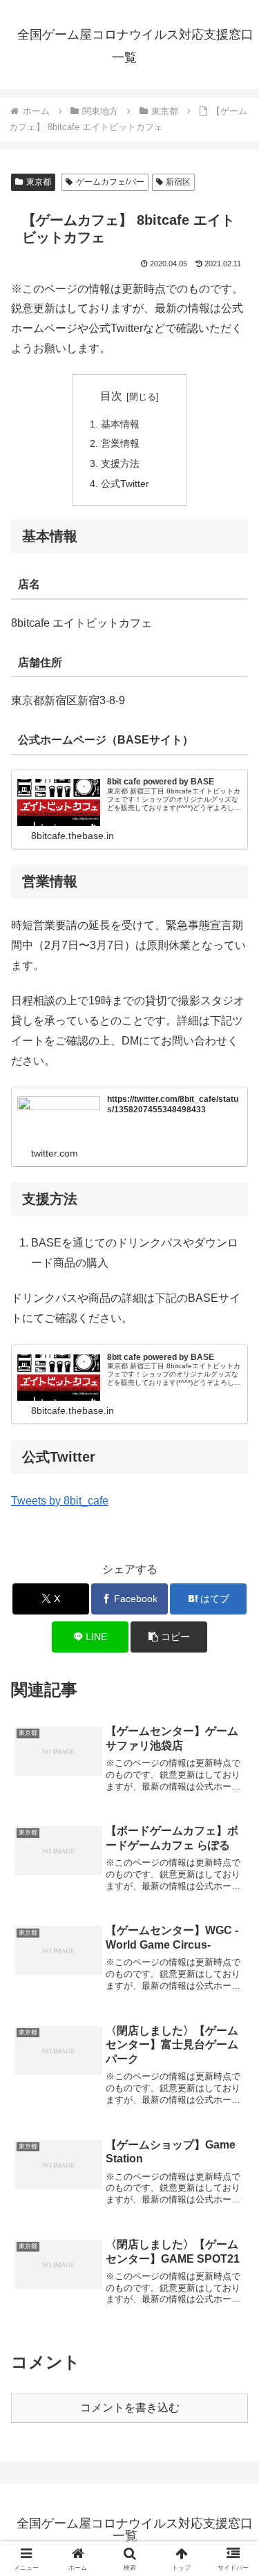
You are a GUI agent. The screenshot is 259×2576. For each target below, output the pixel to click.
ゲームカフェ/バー (110, 182)
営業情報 (120, 443)
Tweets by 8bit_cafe (60, 1501)
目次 (111, 396)
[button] (169, 1637)
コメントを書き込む (130, 2408)
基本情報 (120, 424)
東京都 (39, 182)
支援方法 (120, 463)
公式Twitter (125, 484)
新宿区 (178, 182)
